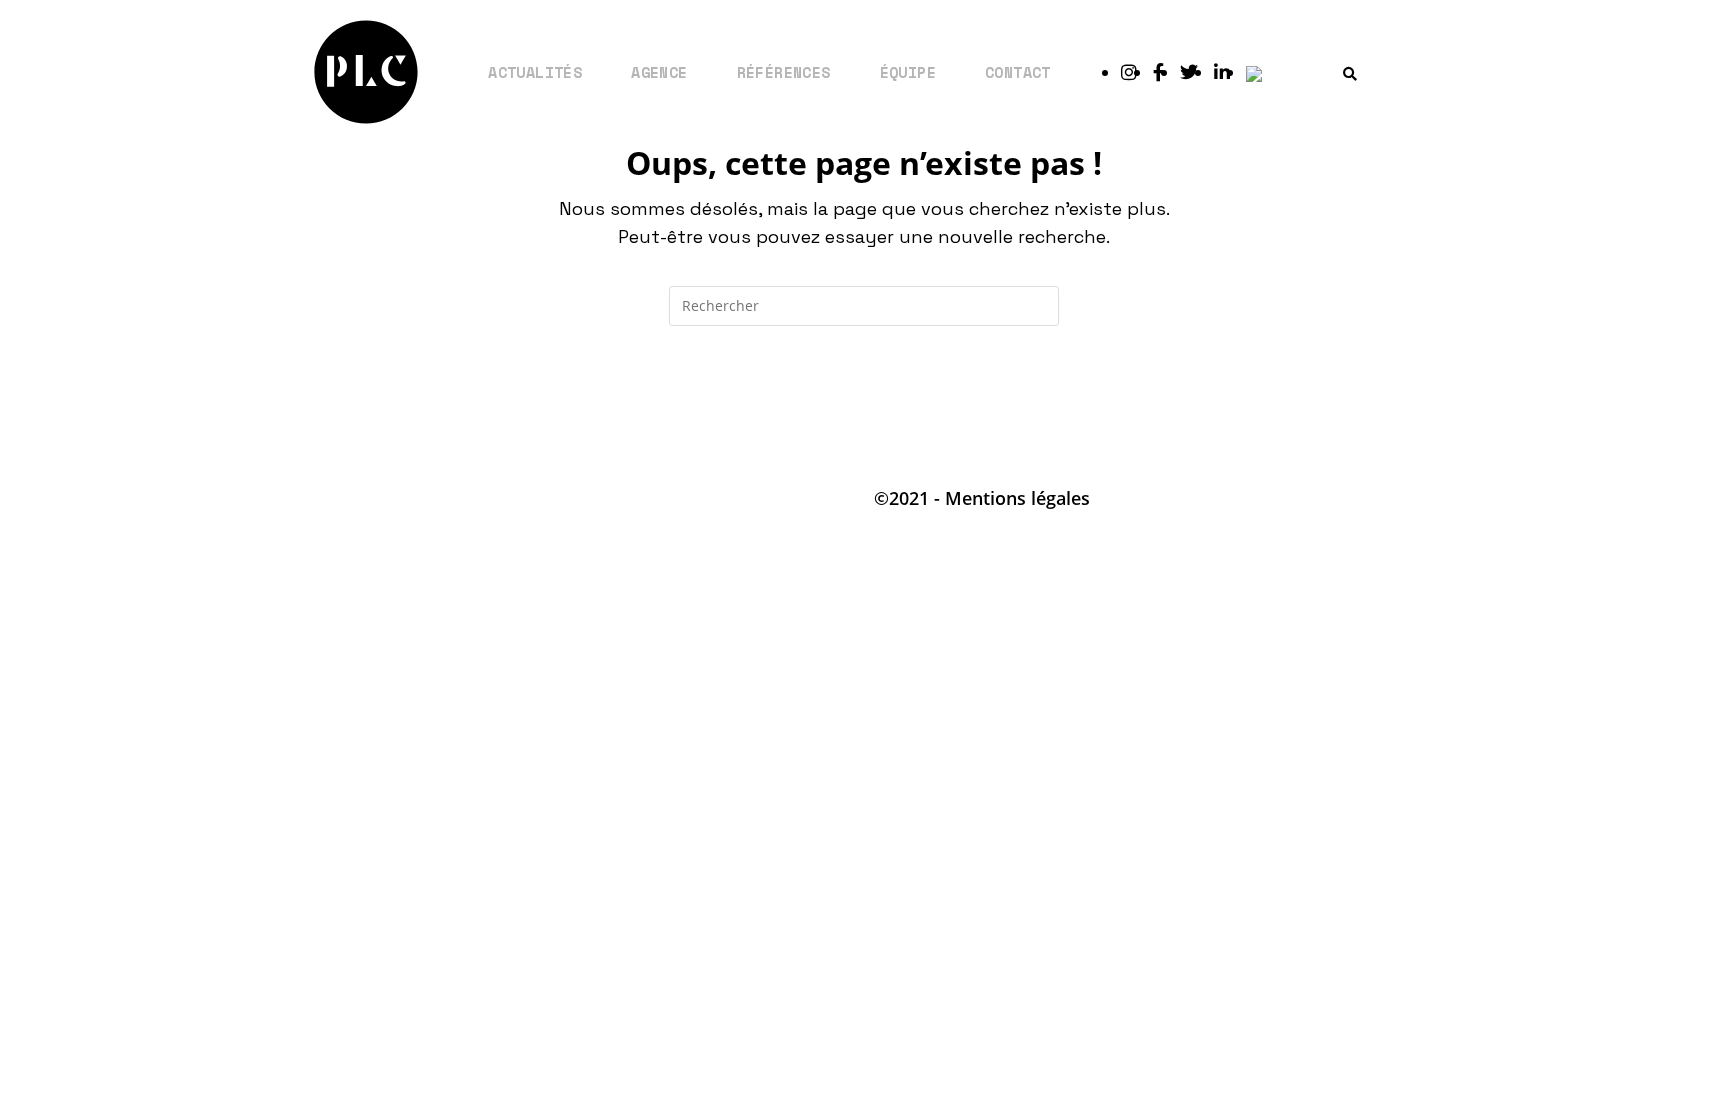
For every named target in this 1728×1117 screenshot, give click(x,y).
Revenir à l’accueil (864, 407)
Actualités (535, 72)
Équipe (908, 72)
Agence (659, 72)
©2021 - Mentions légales (982, 498)
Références (784, 72)
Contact (1018, 72)
